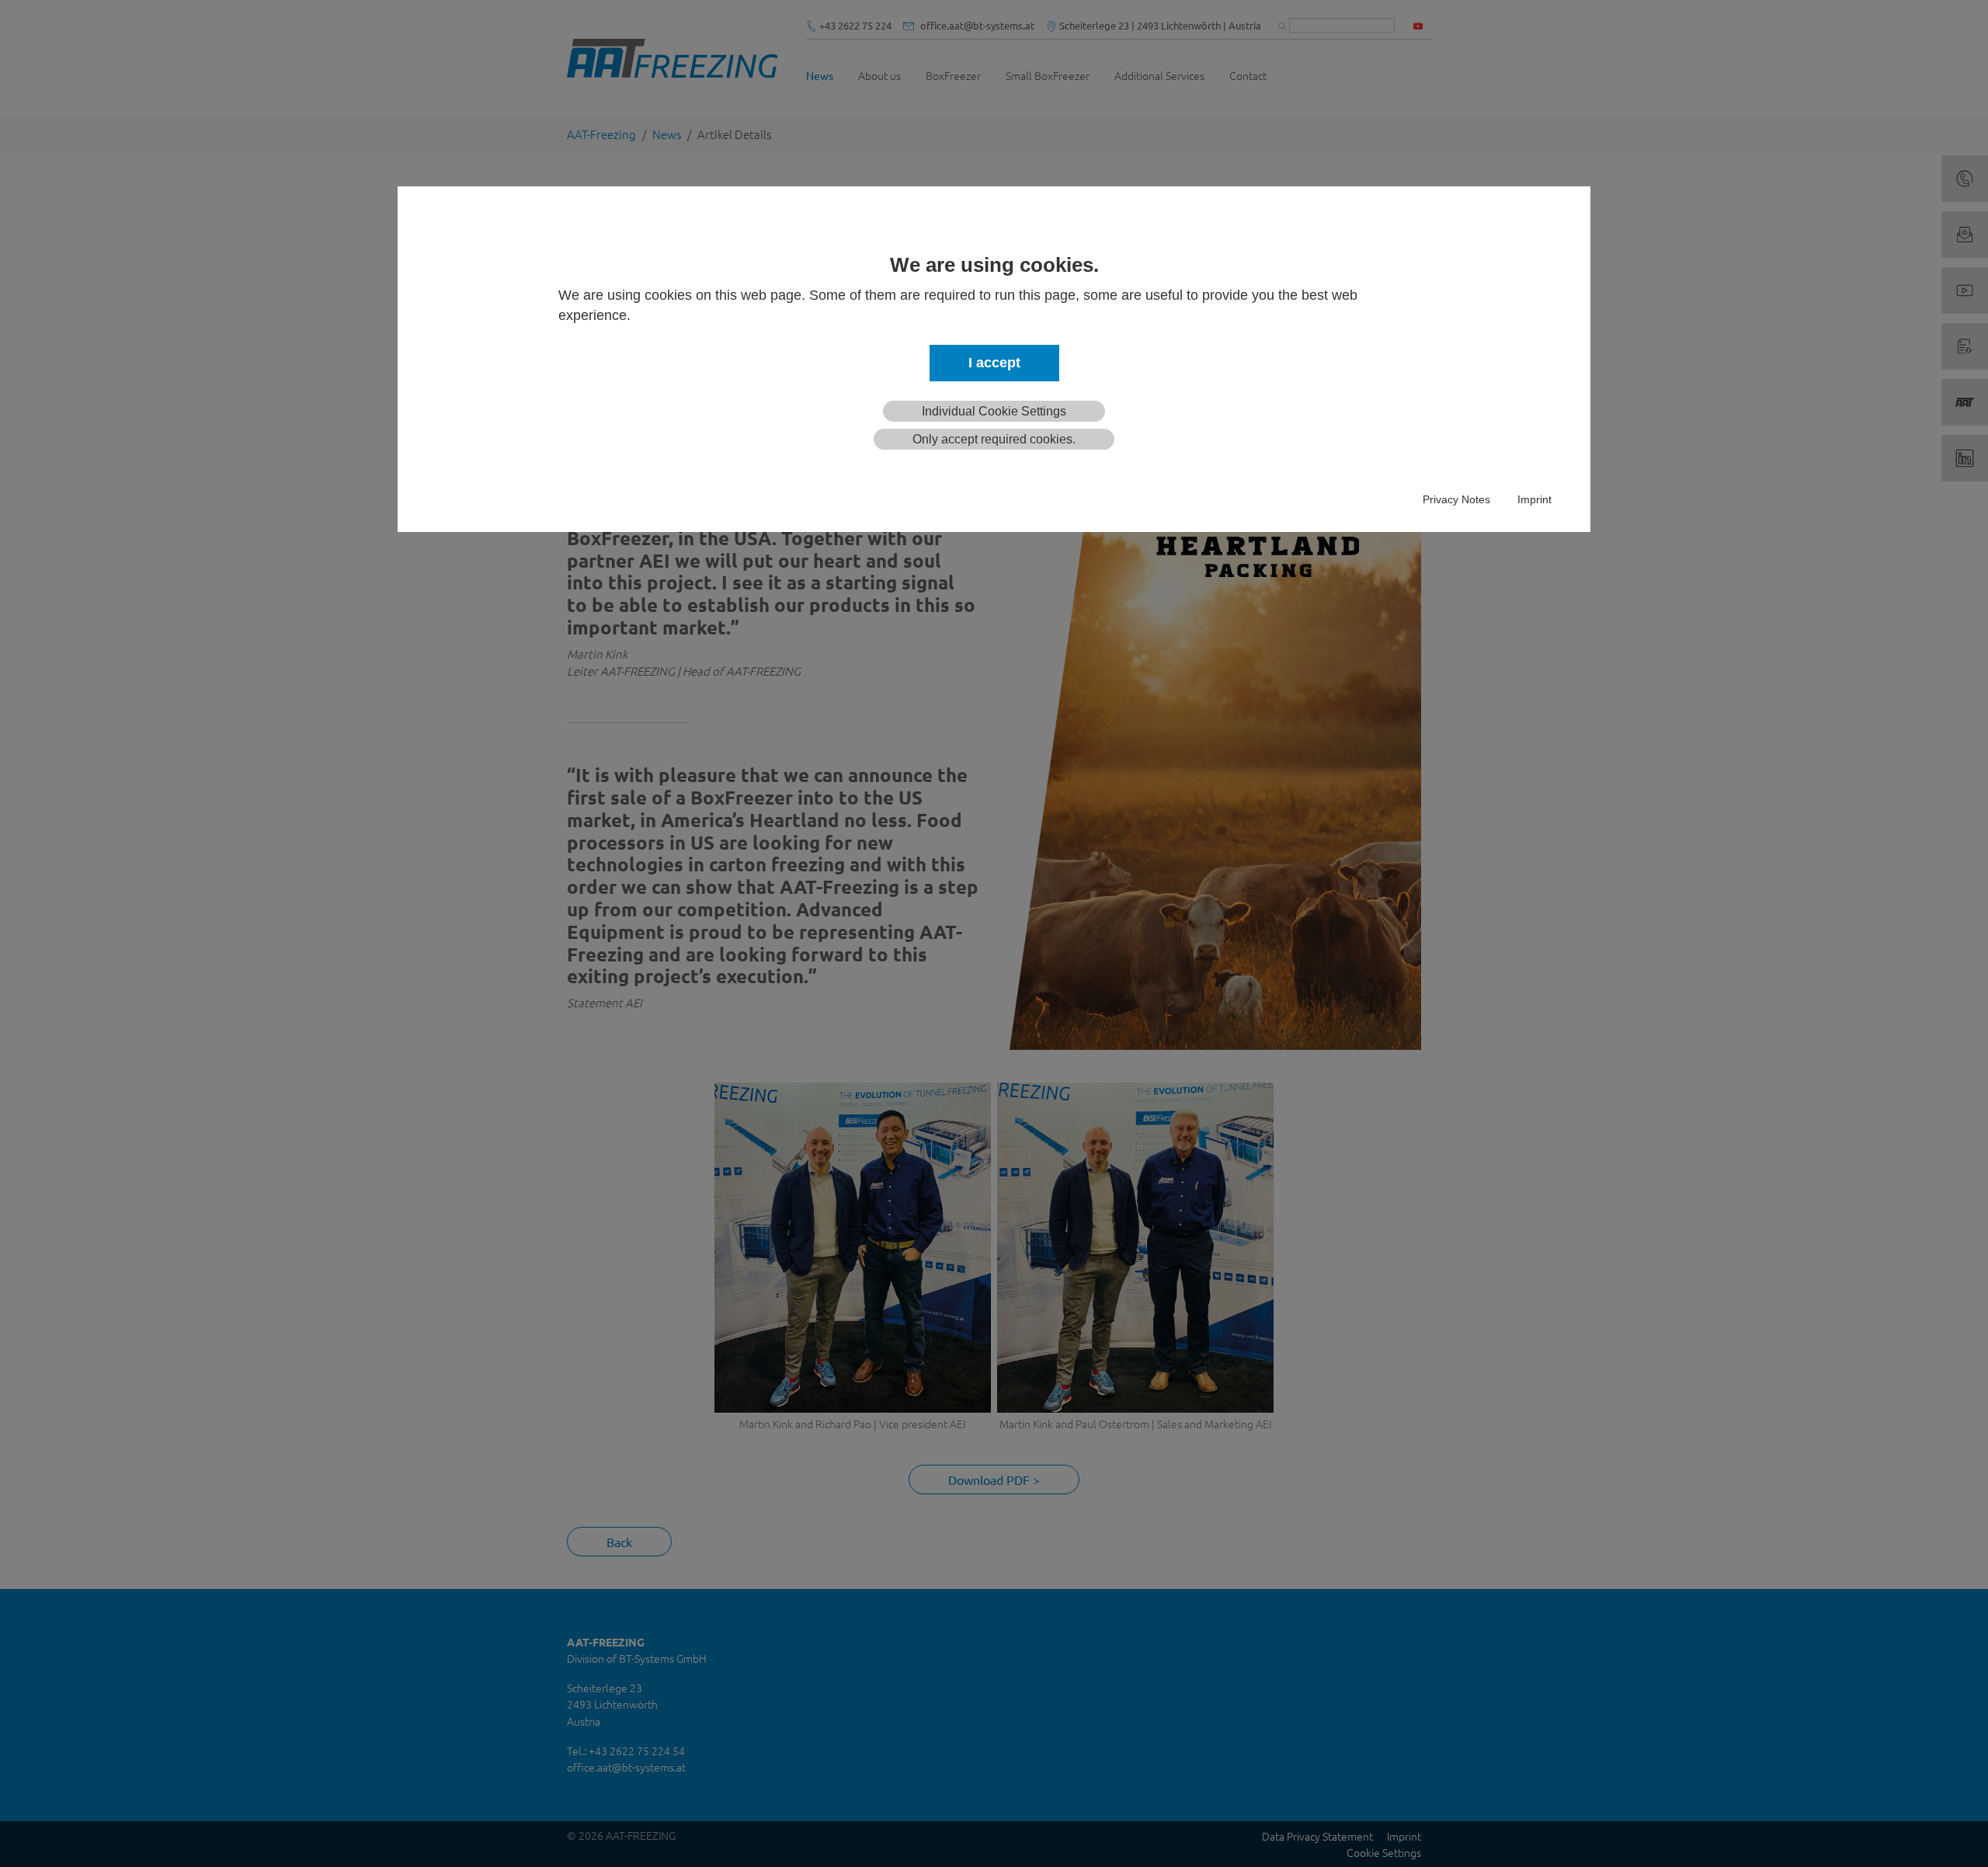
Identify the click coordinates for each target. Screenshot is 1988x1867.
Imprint (1534, 499)
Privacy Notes (1456, 499)
